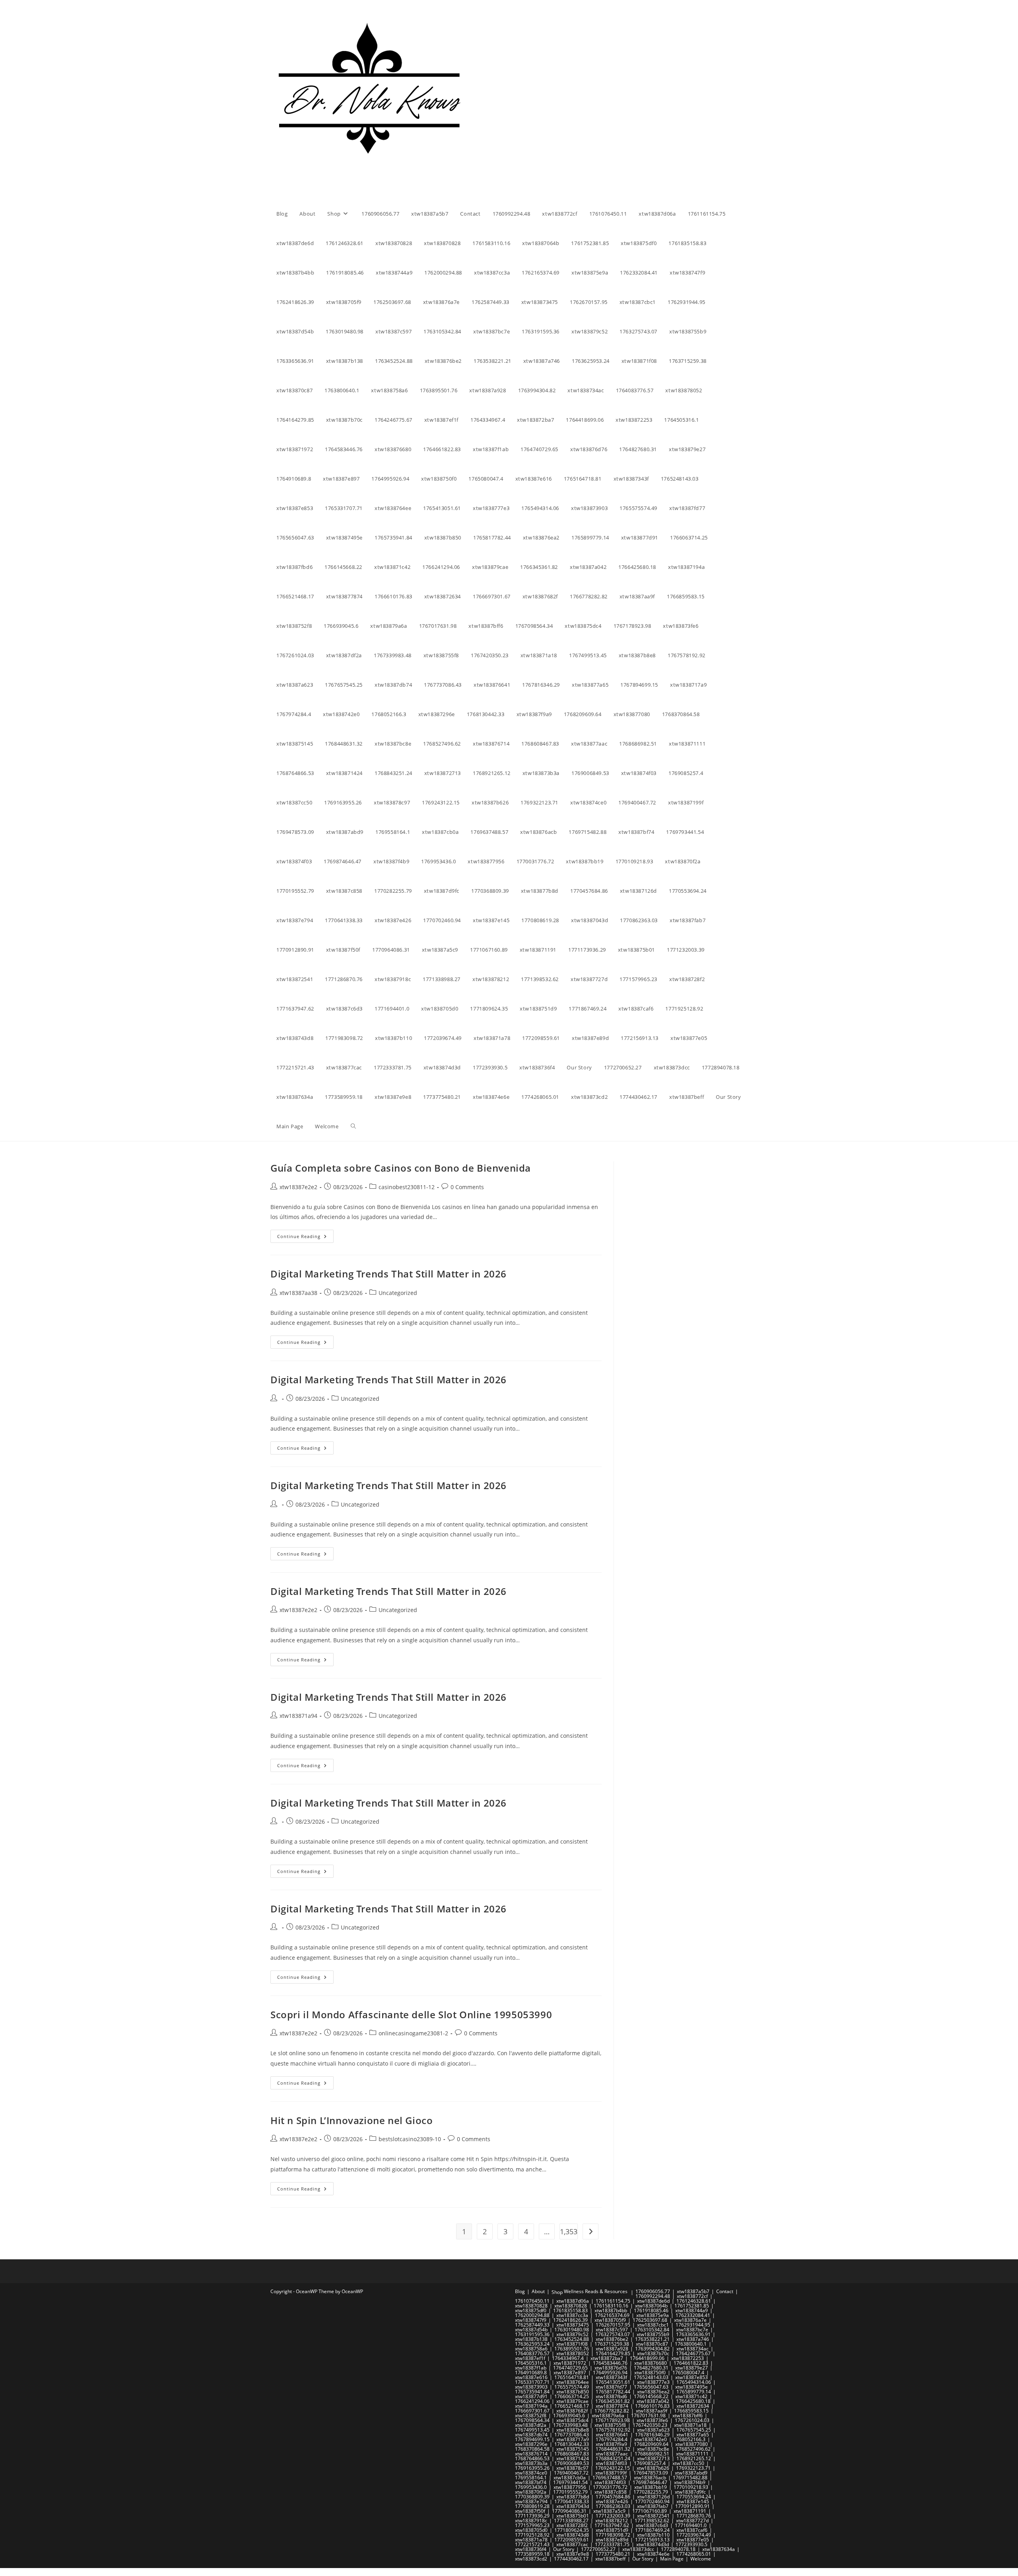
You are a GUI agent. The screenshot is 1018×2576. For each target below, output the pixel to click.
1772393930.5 (692, 2544)
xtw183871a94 (298, 1716)
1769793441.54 (570, 2482)
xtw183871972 (570, 2363)
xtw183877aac (612, 2454)
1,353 (569, 2231)
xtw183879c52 (572, 2334)
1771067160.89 (650, 2511)
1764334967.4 (568, 2358)
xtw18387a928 (612, 2349)
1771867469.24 (652, 2530)
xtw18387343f (611, 2377)
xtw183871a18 (690, 2425)
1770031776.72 (610, 2487)
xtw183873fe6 (652, 2420)
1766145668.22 (651, 2396)
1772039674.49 (694, 2535)
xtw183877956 (570, 2487)
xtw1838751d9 (612, 2530)
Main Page (672, 2559)
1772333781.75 (612, 2544)
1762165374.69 (612, 2315)
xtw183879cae (572, 2401)
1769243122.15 (613, 2468)
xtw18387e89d (612, 2540)
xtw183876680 (651, 2363)
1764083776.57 (532, 2353)
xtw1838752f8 (531, 2415)
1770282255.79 (651, 2492)
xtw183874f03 (611, 2463)
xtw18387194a (531, 2406)
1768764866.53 (532, 2458)
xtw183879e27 (692, 2368)
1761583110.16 (611, 2306)
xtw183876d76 (611, 2368)
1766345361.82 (613, 2401)
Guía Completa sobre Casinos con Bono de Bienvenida (401, 1168)
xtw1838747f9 (531, 2320)
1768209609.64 (651, 2444)
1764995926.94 (610, 2373)
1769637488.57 (610, 2478)
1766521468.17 (572, 2406)
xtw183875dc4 (572, 2420)
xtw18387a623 (653, 2430)
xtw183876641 (612, 2435)
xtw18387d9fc (690, 2492)
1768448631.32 (613, 2449)
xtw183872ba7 (607, 2358)
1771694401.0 (691, 2525)
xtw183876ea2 (653, 2392)
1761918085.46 (651, 2310)
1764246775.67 (693, 2353)
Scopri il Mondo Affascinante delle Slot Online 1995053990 (411, 2014)
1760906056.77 (653, 2291)
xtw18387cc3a (572, 2315)
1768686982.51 (652, 2454)
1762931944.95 (693, 2325)
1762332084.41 (693, 2315)
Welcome (701, 2559)
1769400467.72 (571, 2473)
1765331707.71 (532, 2382)
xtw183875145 (573, 2449)
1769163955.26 (532, 2468)
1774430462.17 (571, 2559)
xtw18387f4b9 (690, 2482)
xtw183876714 (531, 2454)
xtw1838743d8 (573, 2535)
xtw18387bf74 (531, 2482)
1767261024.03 (692, 2420)
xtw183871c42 (691, 2396)
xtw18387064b (651, 2306)
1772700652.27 (598, 2549)
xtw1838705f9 (610, 2320)
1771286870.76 (694, 2516)
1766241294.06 (532, 2401)
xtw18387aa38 (298, 1293)
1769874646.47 (650, 2482)
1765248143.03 (651, 2377)
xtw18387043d (573, 2506)
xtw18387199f (611, 2473)
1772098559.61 (572, 2540)
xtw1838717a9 (573, 2439)
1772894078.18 (678, 2549)
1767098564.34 (532, 2420)
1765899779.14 (694, 2392)
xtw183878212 (612, 2521)
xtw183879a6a (608, 2415)
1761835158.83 (570, 2310)
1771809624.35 (572, 2530)
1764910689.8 (531, 2373)
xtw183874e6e (653, 2554)
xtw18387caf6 (692, 2530)
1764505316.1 (531, 2363)
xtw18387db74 (531, 2435)
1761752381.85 (692, 2306)
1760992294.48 (653, 2296)
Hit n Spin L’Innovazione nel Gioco (352, 2120)
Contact (725, 2291)
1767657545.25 (694, 2430)
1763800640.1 (691, 2344)
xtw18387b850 (573, 2392)
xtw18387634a (719, 2549)
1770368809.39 (532, 2497)
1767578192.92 (613, 2430)
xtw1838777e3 (653, 2382)
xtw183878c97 (572, 2468)
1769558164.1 (531, 2478)
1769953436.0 (531, 2487)
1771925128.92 (532, 2535)
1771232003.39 (613, 2516)
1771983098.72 (613, 2535)
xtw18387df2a (531, 2425)
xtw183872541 (653, 2516)
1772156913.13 (652, 2540)
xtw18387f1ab (531, 2368)
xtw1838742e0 (651, 2439)
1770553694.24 (694, 2497)
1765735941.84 (532, 2392)
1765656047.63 (651, 2387)
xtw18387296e (531, 2444)
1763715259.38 (612, 2344)
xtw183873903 (531, 2387)
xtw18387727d (692, 2521)
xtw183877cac (572, 2544)
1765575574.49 (572, 2387)
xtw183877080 (692, 2444)
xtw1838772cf (692, 2296)
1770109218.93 (691, 2487)
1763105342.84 (652, 2330)
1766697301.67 (532, 2411)
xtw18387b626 (653, 2468)
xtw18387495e (692, 2387)
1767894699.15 (532, 2439)
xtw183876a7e (690, 2320)
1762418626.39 (570, 2320)
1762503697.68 (650, 2320)
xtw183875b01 (573, 2516)
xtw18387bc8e (653, 2449)
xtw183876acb (650, 2478)
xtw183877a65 (693, 2435)
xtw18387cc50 (688, 2463)
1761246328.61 (694, 2301)
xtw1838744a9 (692, 2310)
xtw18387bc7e (692, 2330)
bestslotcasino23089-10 (410, 2139)
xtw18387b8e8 (573, 2430)
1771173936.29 (532, 2516)
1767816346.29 (652, 2435)
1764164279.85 (613, 2353)
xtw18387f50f (530, 2511)
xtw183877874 (612, 2406)
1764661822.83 (691, 2363)
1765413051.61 (613, 2382)
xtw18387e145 (693, 2501)
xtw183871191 (690, 2511)
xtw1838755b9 (653, 2334)
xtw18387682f (572, 2411)
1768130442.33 (572, 2444)
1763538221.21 (652, 2339)
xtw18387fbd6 (611, 2396)
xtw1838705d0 (531, 2530)
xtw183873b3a (531, 2463)
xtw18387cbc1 (653, 2325)
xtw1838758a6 (531, 2349)
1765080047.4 (688, 2373)
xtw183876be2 (612, 2339)
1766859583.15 (691, 2411)
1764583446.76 (610, 2363)
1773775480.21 (613, 2554)
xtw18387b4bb (611, 2310)
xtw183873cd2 (531, 2559)
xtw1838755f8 (610, 2425)
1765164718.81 (572, 2377)
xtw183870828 (531, 2306)
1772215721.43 (532, 2544)
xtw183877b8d (573, 2497)
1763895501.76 (572, 2349)
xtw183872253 (688, 2358)
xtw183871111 (692, 2454)
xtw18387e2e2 (298, 1187)
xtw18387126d (653, 2497)
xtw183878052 (573, 2353)
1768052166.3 (690, 2439)
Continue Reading (305, 1238)
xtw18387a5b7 (693, 2291)
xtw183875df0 (531, 2310)
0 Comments (467, 1187)
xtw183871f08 (572, 2344)
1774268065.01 (694, 2554)
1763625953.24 (532, 2344)
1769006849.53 (572, 2463)
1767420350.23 (650, 2425)
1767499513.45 (532, 2430)
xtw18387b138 (531, 2339)
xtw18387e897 (570, 2373)
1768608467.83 (572, 2454)
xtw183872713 (653, 2458)
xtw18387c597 (612, 2330)
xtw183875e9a (653, 2315)
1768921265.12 (694, 2458)
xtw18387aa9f (652, 2411)
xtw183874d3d (653, 2544)
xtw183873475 (573, 2325)
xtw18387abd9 (691, 2473)
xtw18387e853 (692, 2377)
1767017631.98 (648, 2415)
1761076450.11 (532, 2301)
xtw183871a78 (531, 2540)
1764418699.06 (647, 2358)
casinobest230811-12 (407, 1187)
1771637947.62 (612, 2525)
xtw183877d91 (531, 2396)
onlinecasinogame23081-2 (413, 2033)
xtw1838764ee (573, 2382)
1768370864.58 (532, 2449)
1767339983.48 (570, 2425)
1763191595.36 (532, 2334)
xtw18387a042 (653, 2401)
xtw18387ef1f (530, 2358)
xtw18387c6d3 (652, 2525)
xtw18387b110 (653, 2535)
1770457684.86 (613, 2497)
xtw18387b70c (653, 2353)
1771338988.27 (571, 2521)
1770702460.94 (652, 2501)
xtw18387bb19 (651, 2487)
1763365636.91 (693, 2334)
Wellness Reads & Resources (596, 2291)
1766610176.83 (652, 2406)
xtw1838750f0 (650, 2373)
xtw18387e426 (612, 2501)
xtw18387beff (610, 2559)
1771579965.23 (532, 2525)
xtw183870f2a (531, 2492)
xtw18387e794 (531, 2501)
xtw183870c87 (652, 2344)
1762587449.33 (532, 2325)
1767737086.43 (572, 2435)
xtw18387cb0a (570, 2478)
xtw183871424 (573, 2458)
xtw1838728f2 (572, 2525)
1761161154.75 (613, 2301)
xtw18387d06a (573, 2301)
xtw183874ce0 (531, 2473)
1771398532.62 (652, 2521)
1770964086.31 (569, 2511)
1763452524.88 (572, 2339)
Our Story (564, 2549)
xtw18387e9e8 (573, 2554)
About (538, 2291)
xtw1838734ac (693, 2349)
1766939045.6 (569, 2415)
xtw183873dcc (638, 2549)
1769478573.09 (651, 2473)
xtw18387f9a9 (611, 2444)
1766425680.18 (693, 2401)
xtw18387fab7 (653, 2506)
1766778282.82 (612, 2411)
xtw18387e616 (531, 2377)
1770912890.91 (693, 2506)
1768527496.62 (693, 2449)
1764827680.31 (651, 2368)
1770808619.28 (532, 2506)
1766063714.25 (572, 2396)
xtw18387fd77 (611, 2387)
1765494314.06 (694, 2382)
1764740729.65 (570, 2368)
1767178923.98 (613, 2420)
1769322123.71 (693, 2468)
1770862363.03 (613, 2506)
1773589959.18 (532, 2554)
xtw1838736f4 (531, 2549)
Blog (520, 2291)
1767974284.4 (612, 2439)
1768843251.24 (613, 2458)
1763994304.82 (652, 2349)
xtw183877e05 (693, 2540)
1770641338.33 (572, 2501)
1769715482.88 (690, 2478)
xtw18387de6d (653, 2301)
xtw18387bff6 (688, 2415)
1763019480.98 (572, 2330)
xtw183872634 (693, 2406)
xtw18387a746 (693, 2339)
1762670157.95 (613, 2325)
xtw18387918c (531, 2521)
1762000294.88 (532, 2315)
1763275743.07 (613, 2334)
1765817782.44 (613, 2392)
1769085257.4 (650, 2463)
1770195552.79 (570, 2492)
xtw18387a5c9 (609, 2511)
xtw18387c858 (611, 2492)
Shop (557, 2292)
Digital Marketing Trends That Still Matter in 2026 (389, 1274)
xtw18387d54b (531, 2330)
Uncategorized (398, 1293)
